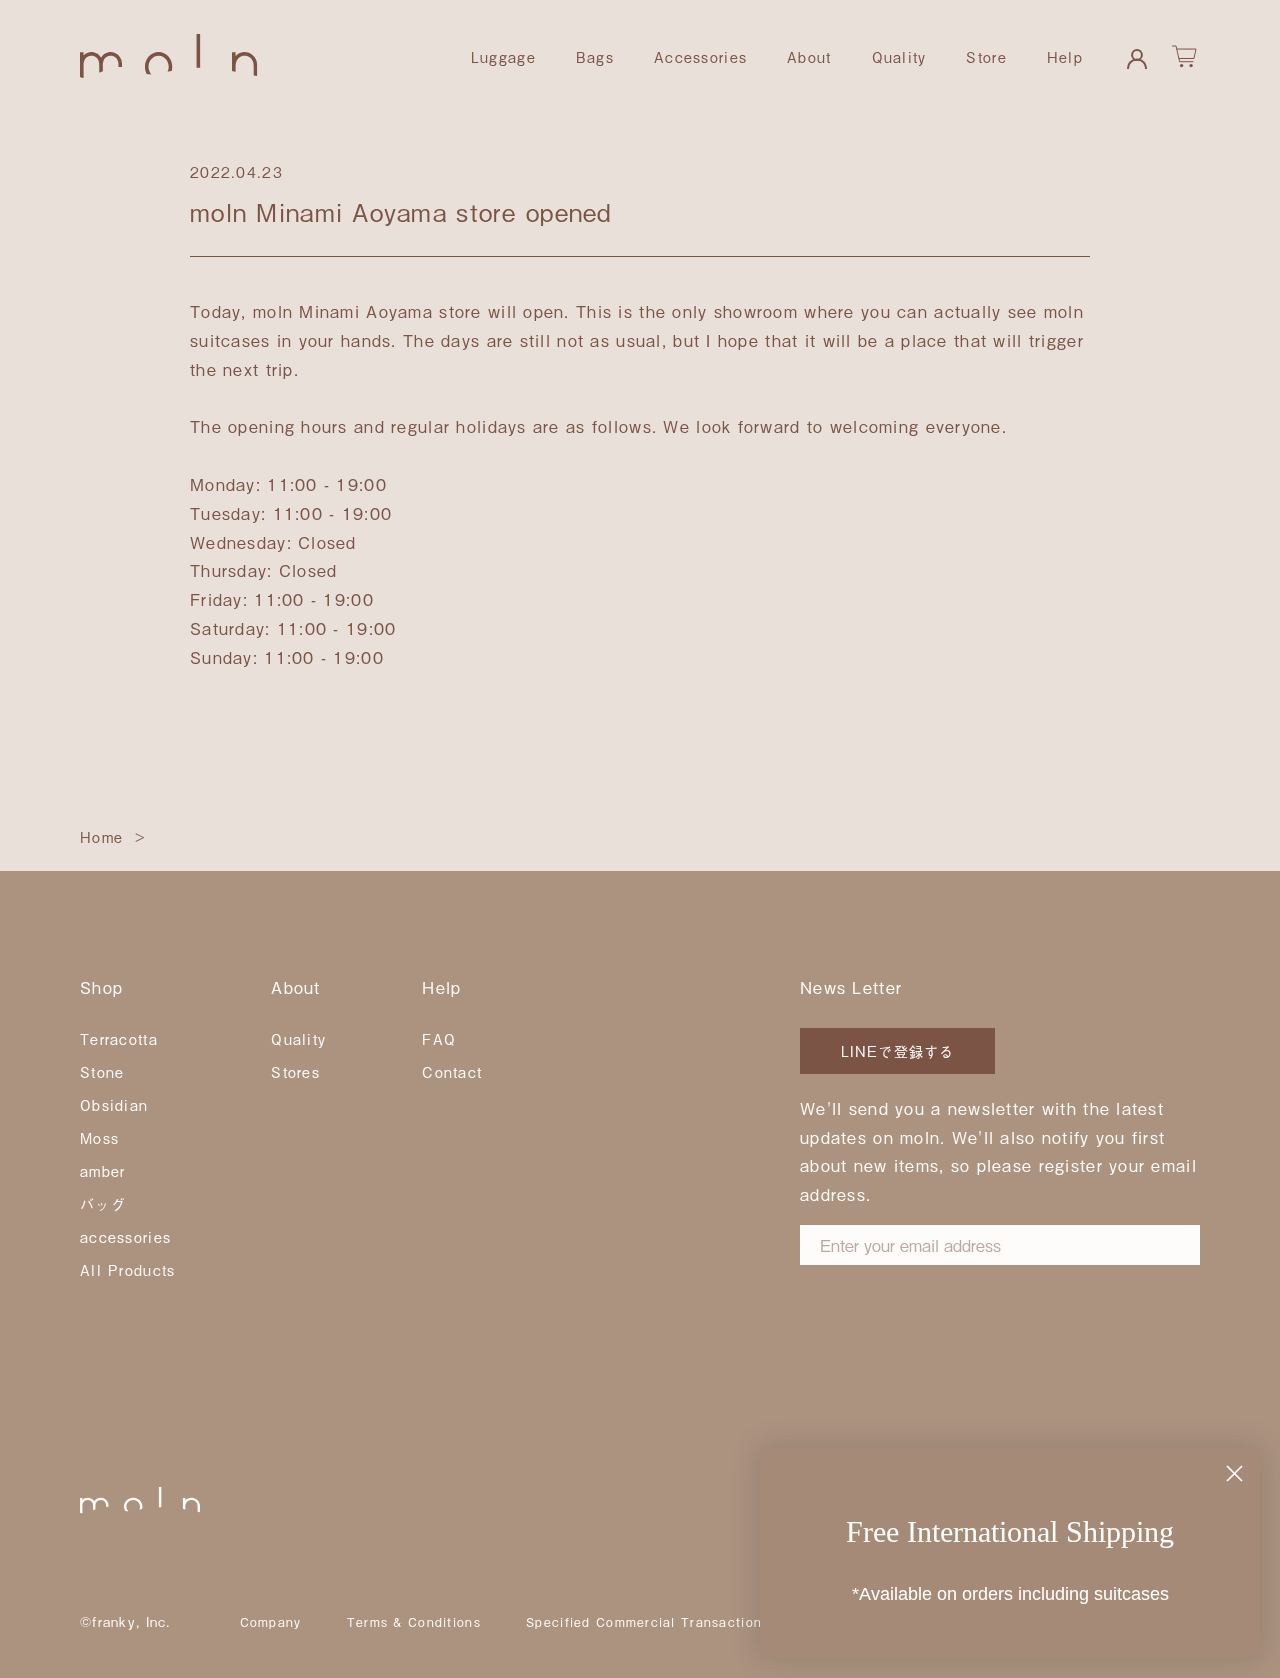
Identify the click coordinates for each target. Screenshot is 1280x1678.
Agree (890, 1287)
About (809, 56)
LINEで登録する (897, 1050)
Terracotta (119, 1038)
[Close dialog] (1234, 1473)
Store (986, 56)
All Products (127, 1269)
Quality (899, 56)
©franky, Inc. (125, 1621)
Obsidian (114, 1104)
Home (101, 836)
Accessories (700, 56)
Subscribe (878, 1352)
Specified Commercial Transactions (647, 1622)
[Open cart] (1186, 57)
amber (102, 1170)
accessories (125, 1236)
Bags (595, 56)
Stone (102, 1071)
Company (271, 1622)
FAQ (439, 1038)
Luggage (503, 56)
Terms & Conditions (414, 1622)
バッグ (103, 1203)
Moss (99, 1137)
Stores (295, 1071)
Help (1065, 56)
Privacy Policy (870, 1287)
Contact (452, 1071)
